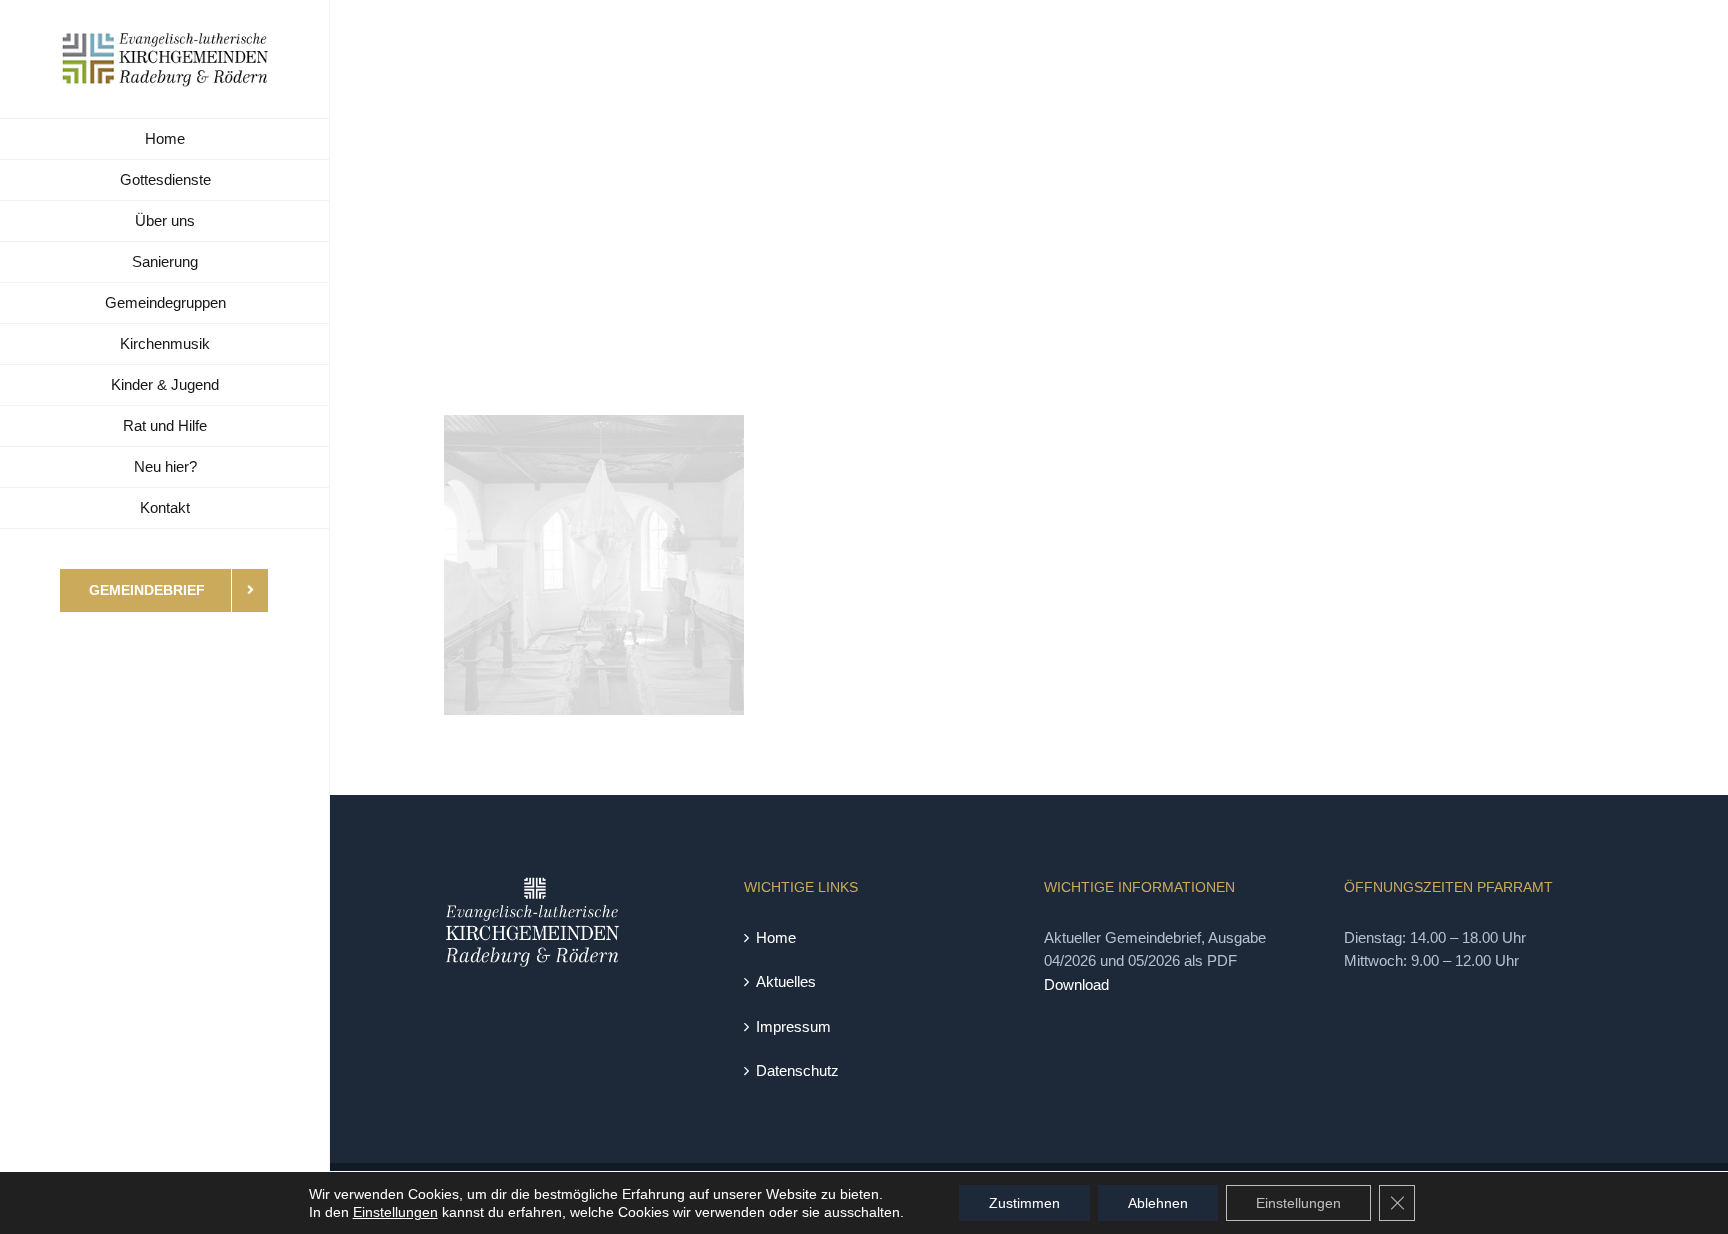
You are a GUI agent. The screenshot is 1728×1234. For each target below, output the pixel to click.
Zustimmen (1024, 1203)
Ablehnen (1158, 1203)
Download (1076, 984)
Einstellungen (395, 1212)
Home (776, 937)
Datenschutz (797, 1070)
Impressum (793, 1026)
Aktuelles (786, 981)
